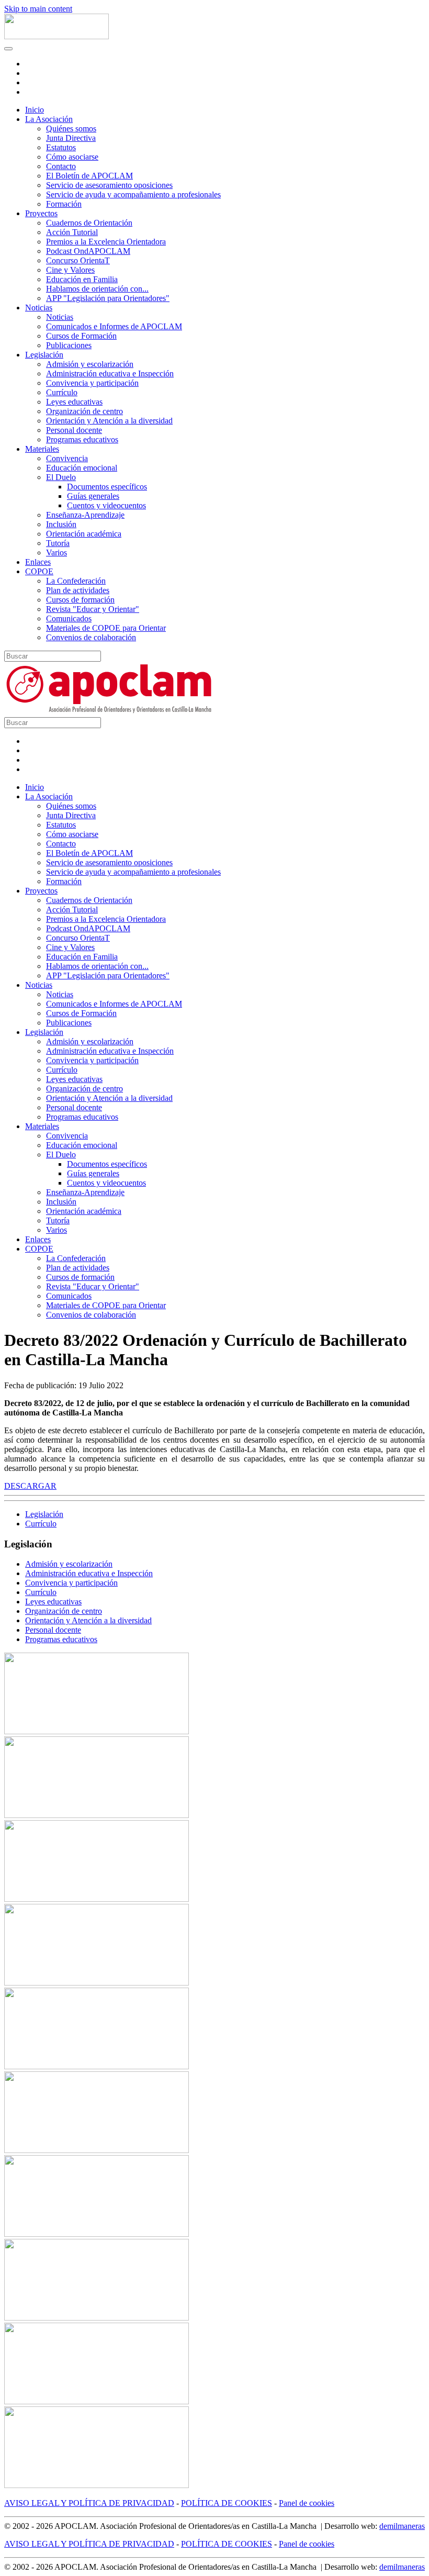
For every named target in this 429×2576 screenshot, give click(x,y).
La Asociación (49, 119)
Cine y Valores (70, 270)
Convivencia (67, 458)
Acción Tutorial (72, 232)
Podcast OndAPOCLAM (88, 251)
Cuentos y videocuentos (106, 505)
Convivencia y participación (92, 383)
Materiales (42, 449)
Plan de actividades (78, 590)
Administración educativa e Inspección (110, 373)
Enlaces (38, 562)
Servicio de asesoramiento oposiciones (109, 185)
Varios (57, 553)
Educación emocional (82, 468)
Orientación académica (84, 534)
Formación (64, 204)
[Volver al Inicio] (57, 36)
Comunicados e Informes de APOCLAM (114, 326)
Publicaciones (69, 345)
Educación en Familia (82, 279)
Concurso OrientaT (78, 260)
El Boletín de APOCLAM (89, 176)
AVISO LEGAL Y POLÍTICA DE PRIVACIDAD (89, 2503)
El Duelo (61, 477)
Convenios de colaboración (91, 637)
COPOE (39, 571)
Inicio (35, 110)
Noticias (39, 308)
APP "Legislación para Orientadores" (108, 298)
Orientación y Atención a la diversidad (109, 421)
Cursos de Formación (81, 336)
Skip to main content (38, 9)
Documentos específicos (107, 487)
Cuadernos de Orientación (89, 223)
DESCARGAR (30, 1486)
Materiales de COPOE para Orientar (106, 628)
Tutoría (58, 543)
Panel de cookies (307, 2503)
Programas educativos (82, 439)
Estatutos (61, 147)
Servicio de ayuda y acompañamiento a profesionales (133, 194)
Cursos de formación (80, 600)
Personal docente (74, 430)
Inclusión (61, 524)
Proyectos (41, 213)
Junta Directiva (71, 138)
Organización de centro (84, 411)
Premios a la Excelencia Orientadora (106, 242)
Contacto (61, 166)
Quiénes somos (71, 129)
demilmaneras (402, 2526)
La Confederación (76, 581)
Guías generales (93, 496)
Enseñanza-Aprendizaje (85, 515)
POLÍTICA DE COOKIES (227, 2503)
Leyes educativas (74, 402)
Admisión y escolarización (90, 364)
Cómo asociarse (72, 157)
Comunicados (69, 618)
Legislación (44, 355)
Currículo (62, 392)
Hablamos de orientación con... (97, 289)
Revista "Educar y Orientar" (93, 609)
